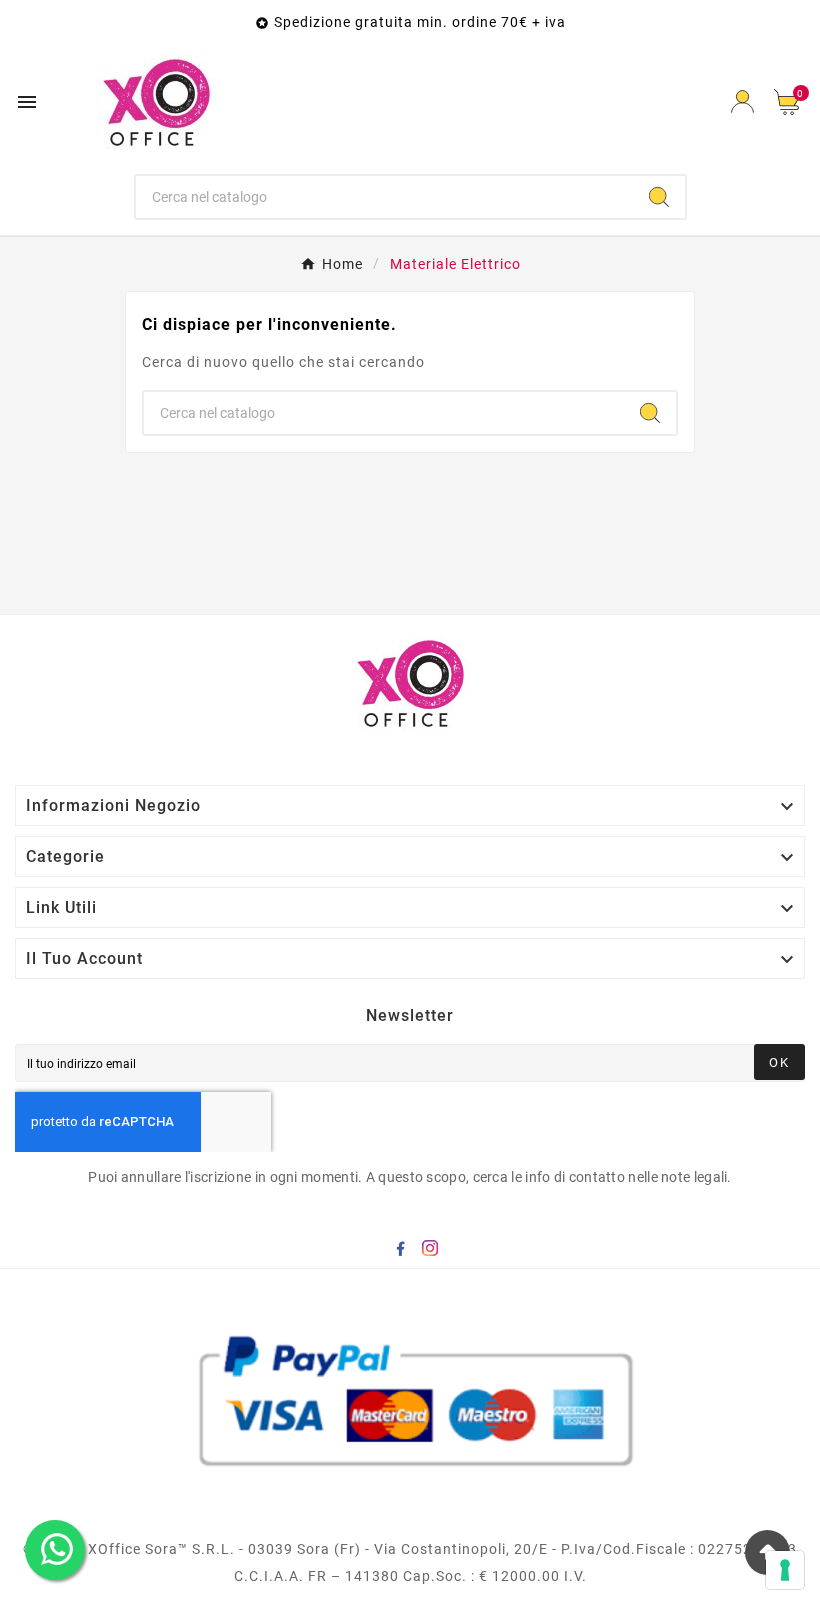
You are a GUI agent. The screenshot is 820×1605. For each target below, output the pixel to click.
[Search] (659, 197)
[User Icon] (742, 101)
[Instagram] (430, 1248)
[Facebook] (400, 1248)
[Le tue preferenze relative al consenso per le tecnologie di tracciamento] (785, 1570)
